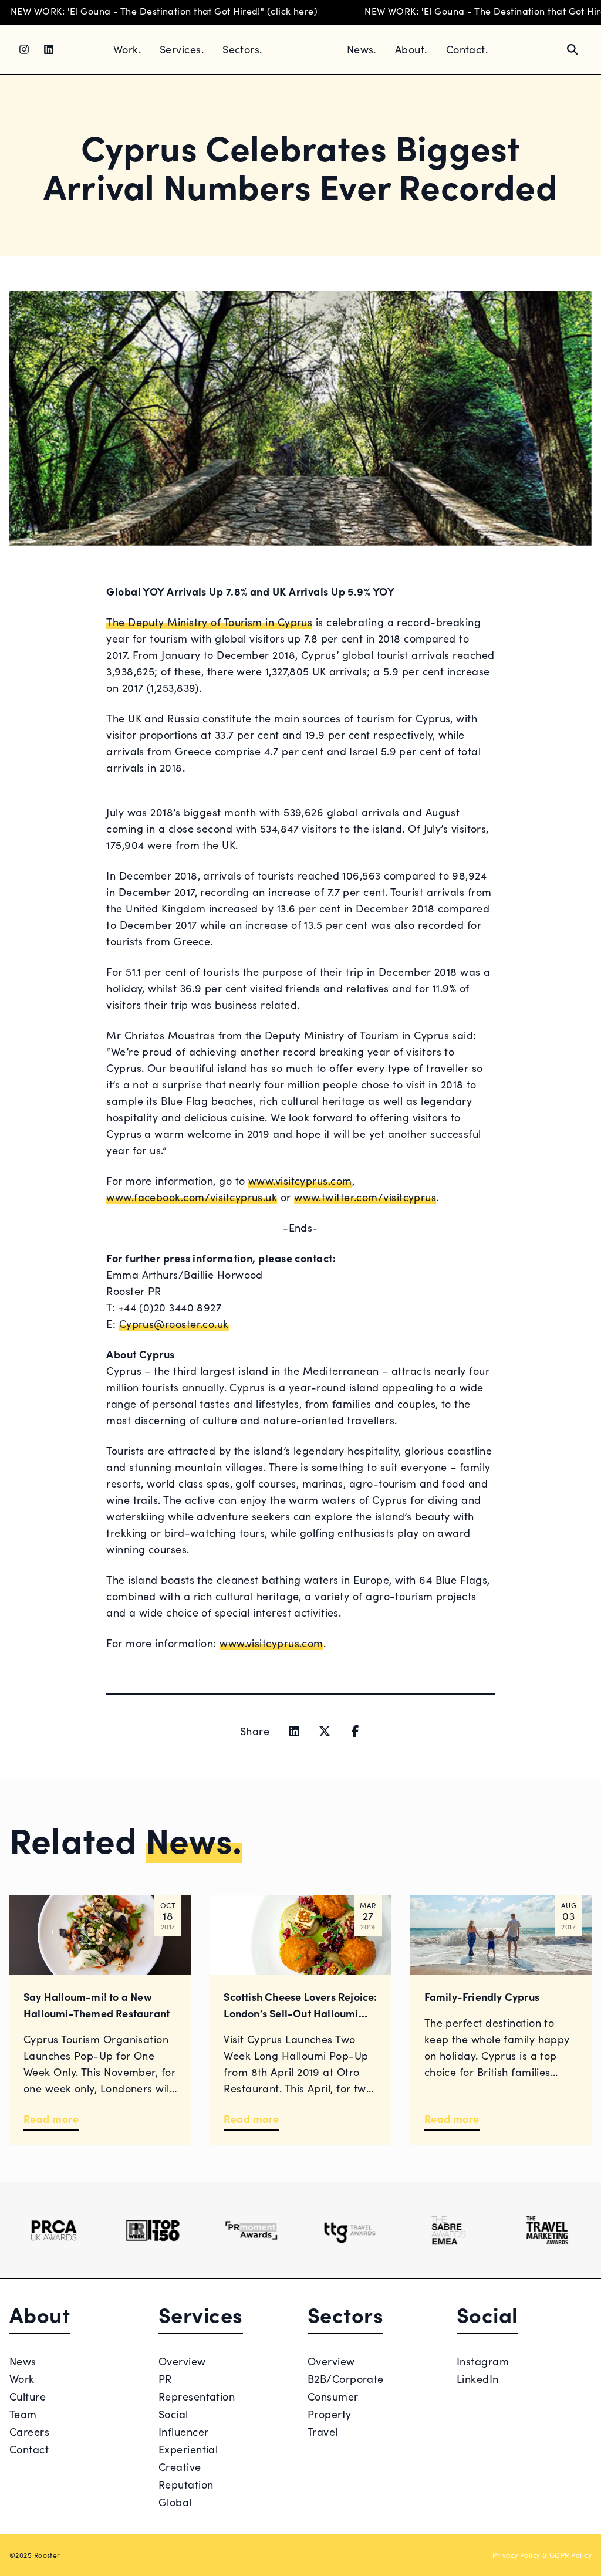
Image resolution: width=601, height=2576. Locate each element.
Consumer (333, 2396)
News (23, 2361)
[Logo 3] (251, 2230)
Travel (323, 2431)
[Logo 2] (153, 2230)
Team (23, 2414)
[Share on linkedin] (294, 1731)
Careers (29, 2431)
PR (165, 2379)
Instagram (483, 2361)
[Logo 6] (547, 2230)
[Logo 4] (350, 2230)
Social (173, 2414)
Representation (197, 2396)
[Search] (572, 49)
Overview (182, 2361)
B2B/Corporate (346, 2379)
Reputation (186, 2484)
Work (22, 2379)
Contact (29, 2449)
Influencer (184, 2431)
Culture (28, 2396)
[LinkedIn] (49, 49)
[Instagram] (24, 49)
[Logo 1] (54, 2230)
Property (330, 2414)
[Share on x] (325, 1731)
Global (175, 2502)
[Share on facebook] (355, 1731)
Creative (180, 2467)
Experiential (188, 2449)
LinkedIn (478, 2379)
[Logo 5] (448, 2230)
